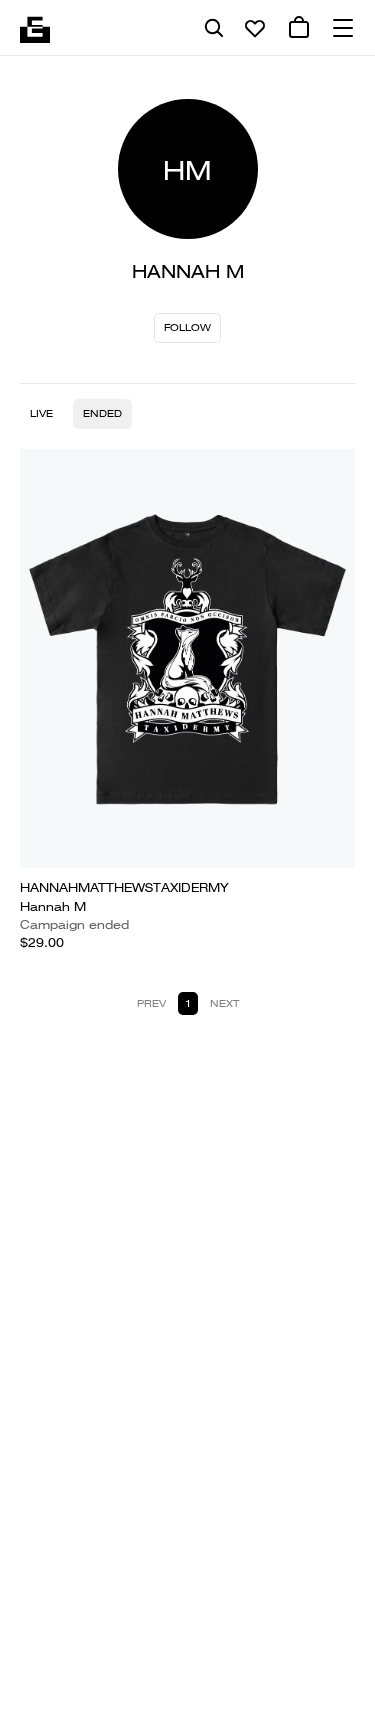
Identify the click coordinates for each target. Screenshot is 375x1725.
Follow (187, 327)
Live (41, 413)
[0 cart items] (299, 28)
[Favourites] (255, 28)
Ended (102, 413)
